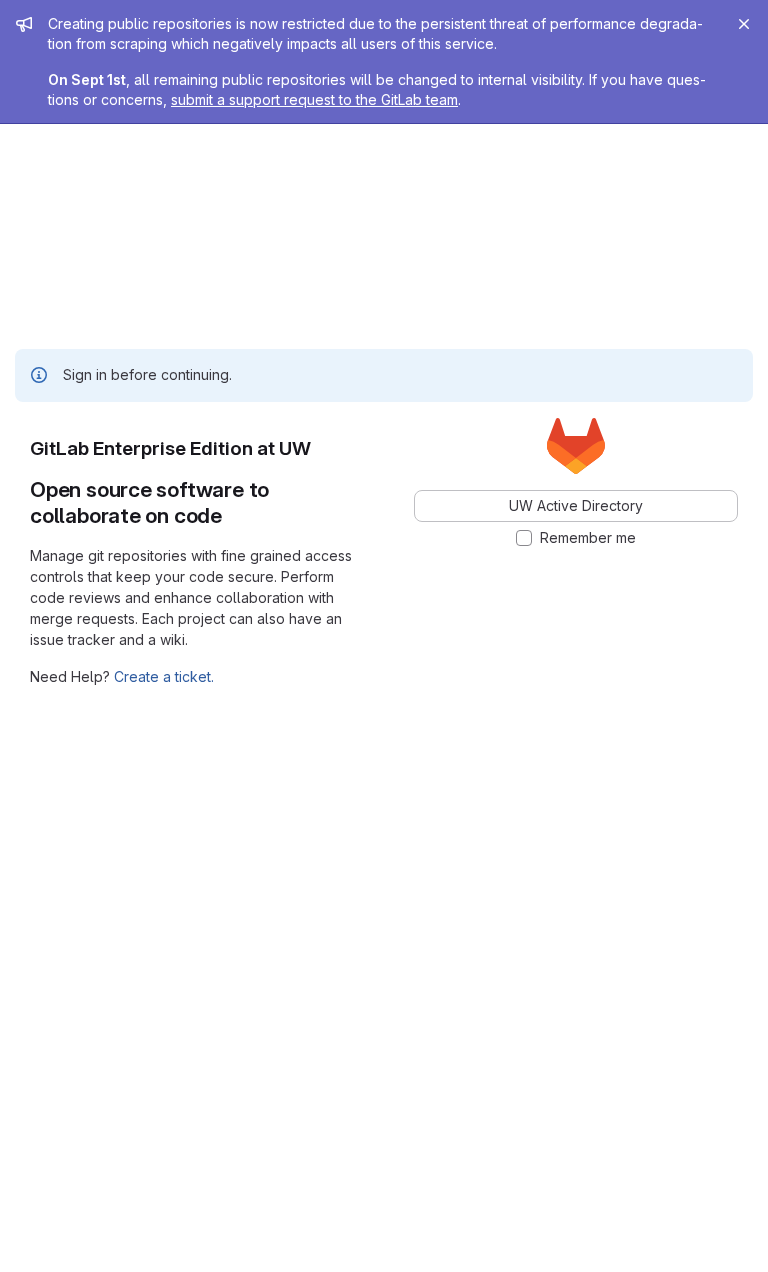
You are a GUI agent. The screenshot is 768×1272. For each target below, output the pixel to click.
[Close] (744, 24)
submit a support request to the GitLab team (314, 99)
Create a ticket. (164, 676)
